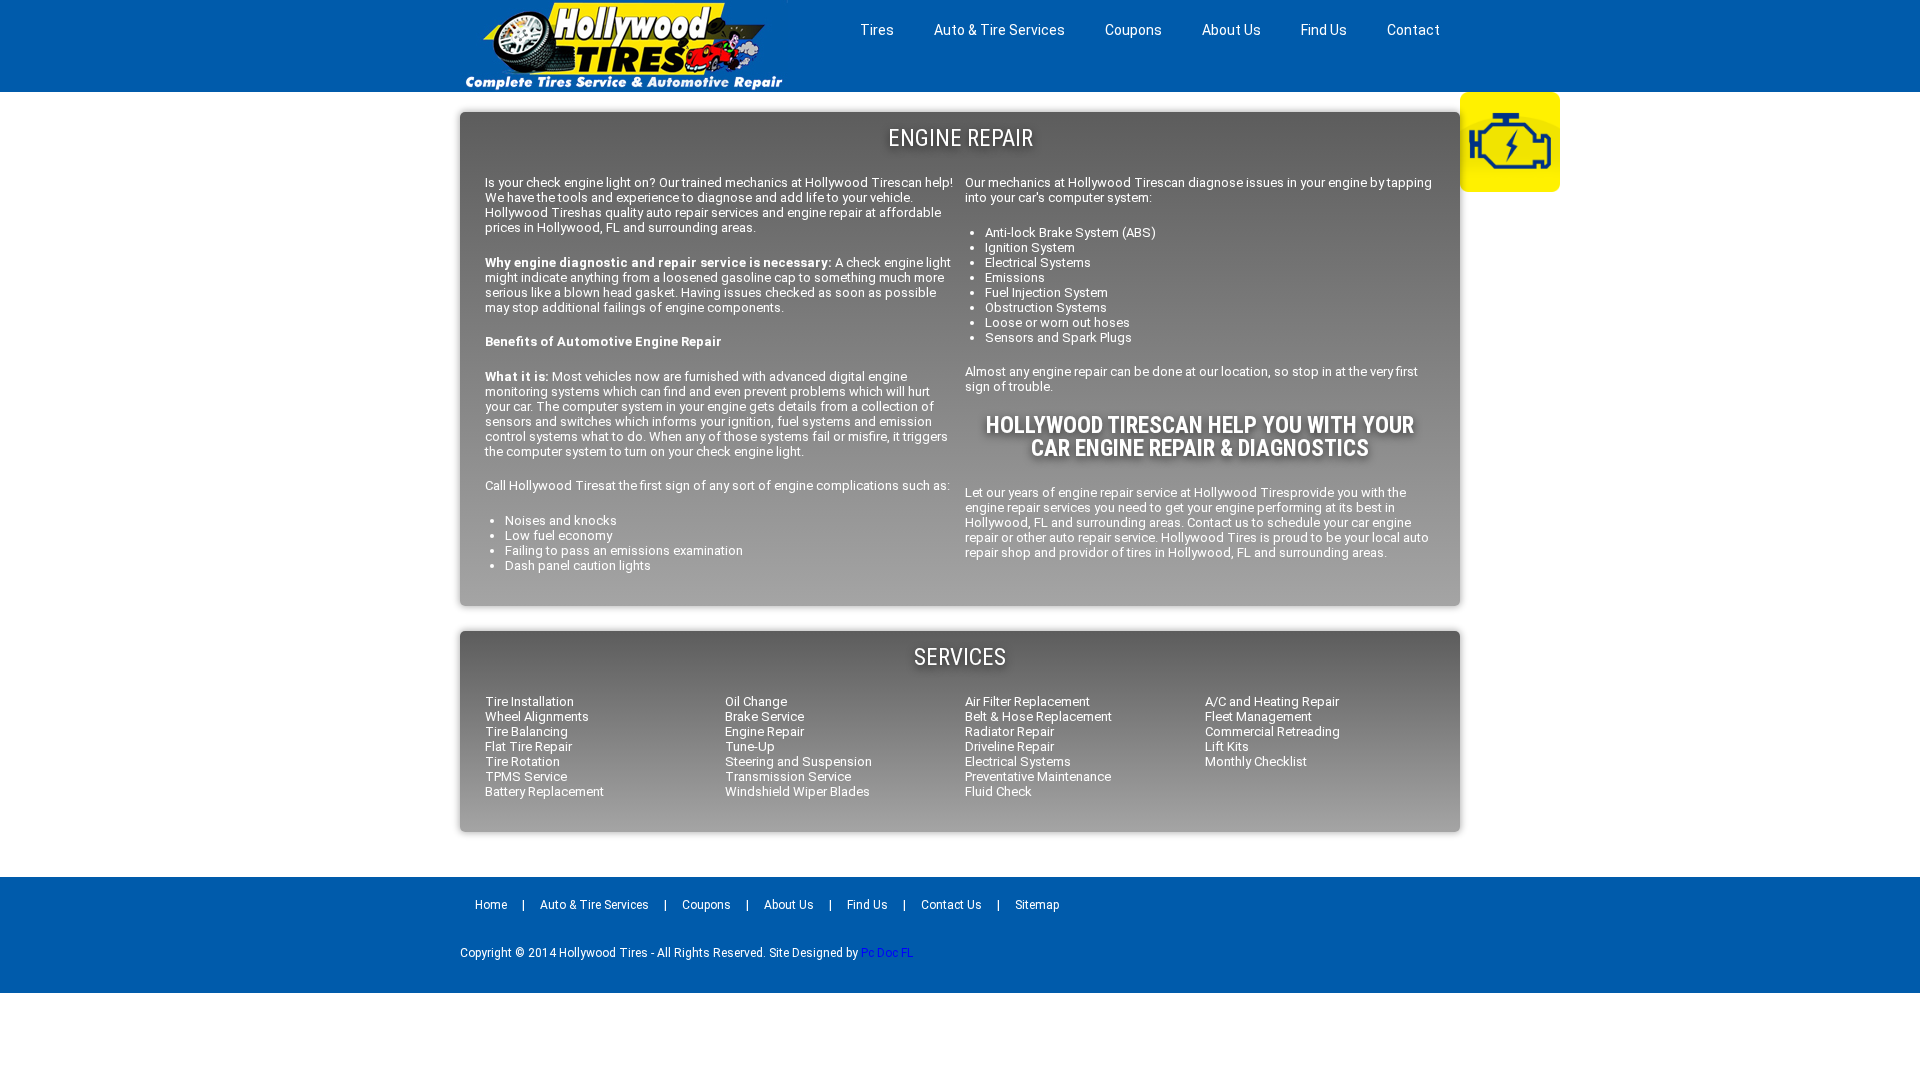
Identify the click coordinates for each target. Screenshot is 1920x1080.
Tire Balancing (526, 731)
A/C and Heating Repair (1272, 701)
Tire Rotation (522, 761)
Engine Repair (764, 731)
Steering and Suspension (798, 761)
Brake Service (764, 716)
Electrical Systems (1018, 761)
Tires (877, 30)
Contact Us (951, 905)
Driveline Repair (1009, 746)
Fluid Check (998, 791)
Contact (1413, 30)
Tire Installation (529, 701)
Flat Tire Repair (528, 746)
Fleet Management (1258, 716)
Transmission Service (788, 776)
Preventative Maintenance (1038, 776)
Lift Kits (1227, 746)
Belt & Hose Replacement (1038, 716)
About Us (1231, 30)
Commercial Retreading (1272, 731)
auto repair (1080, 537)
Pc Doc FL (887, 953)
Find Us (1324, 30)
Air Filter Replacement (1027, 701)
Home (491, 905)
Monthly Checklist (1256, 761)
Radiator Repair (1009, 731)
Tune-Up (750, 746)
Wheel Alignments (537, 716)
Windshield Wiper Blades (797, 791)
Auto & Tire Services (999, 30)
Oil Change (756, 701)
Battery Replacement (544, 791)
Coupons (1133, 30)
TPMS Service (526, 776)
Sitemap (1037, 905)
